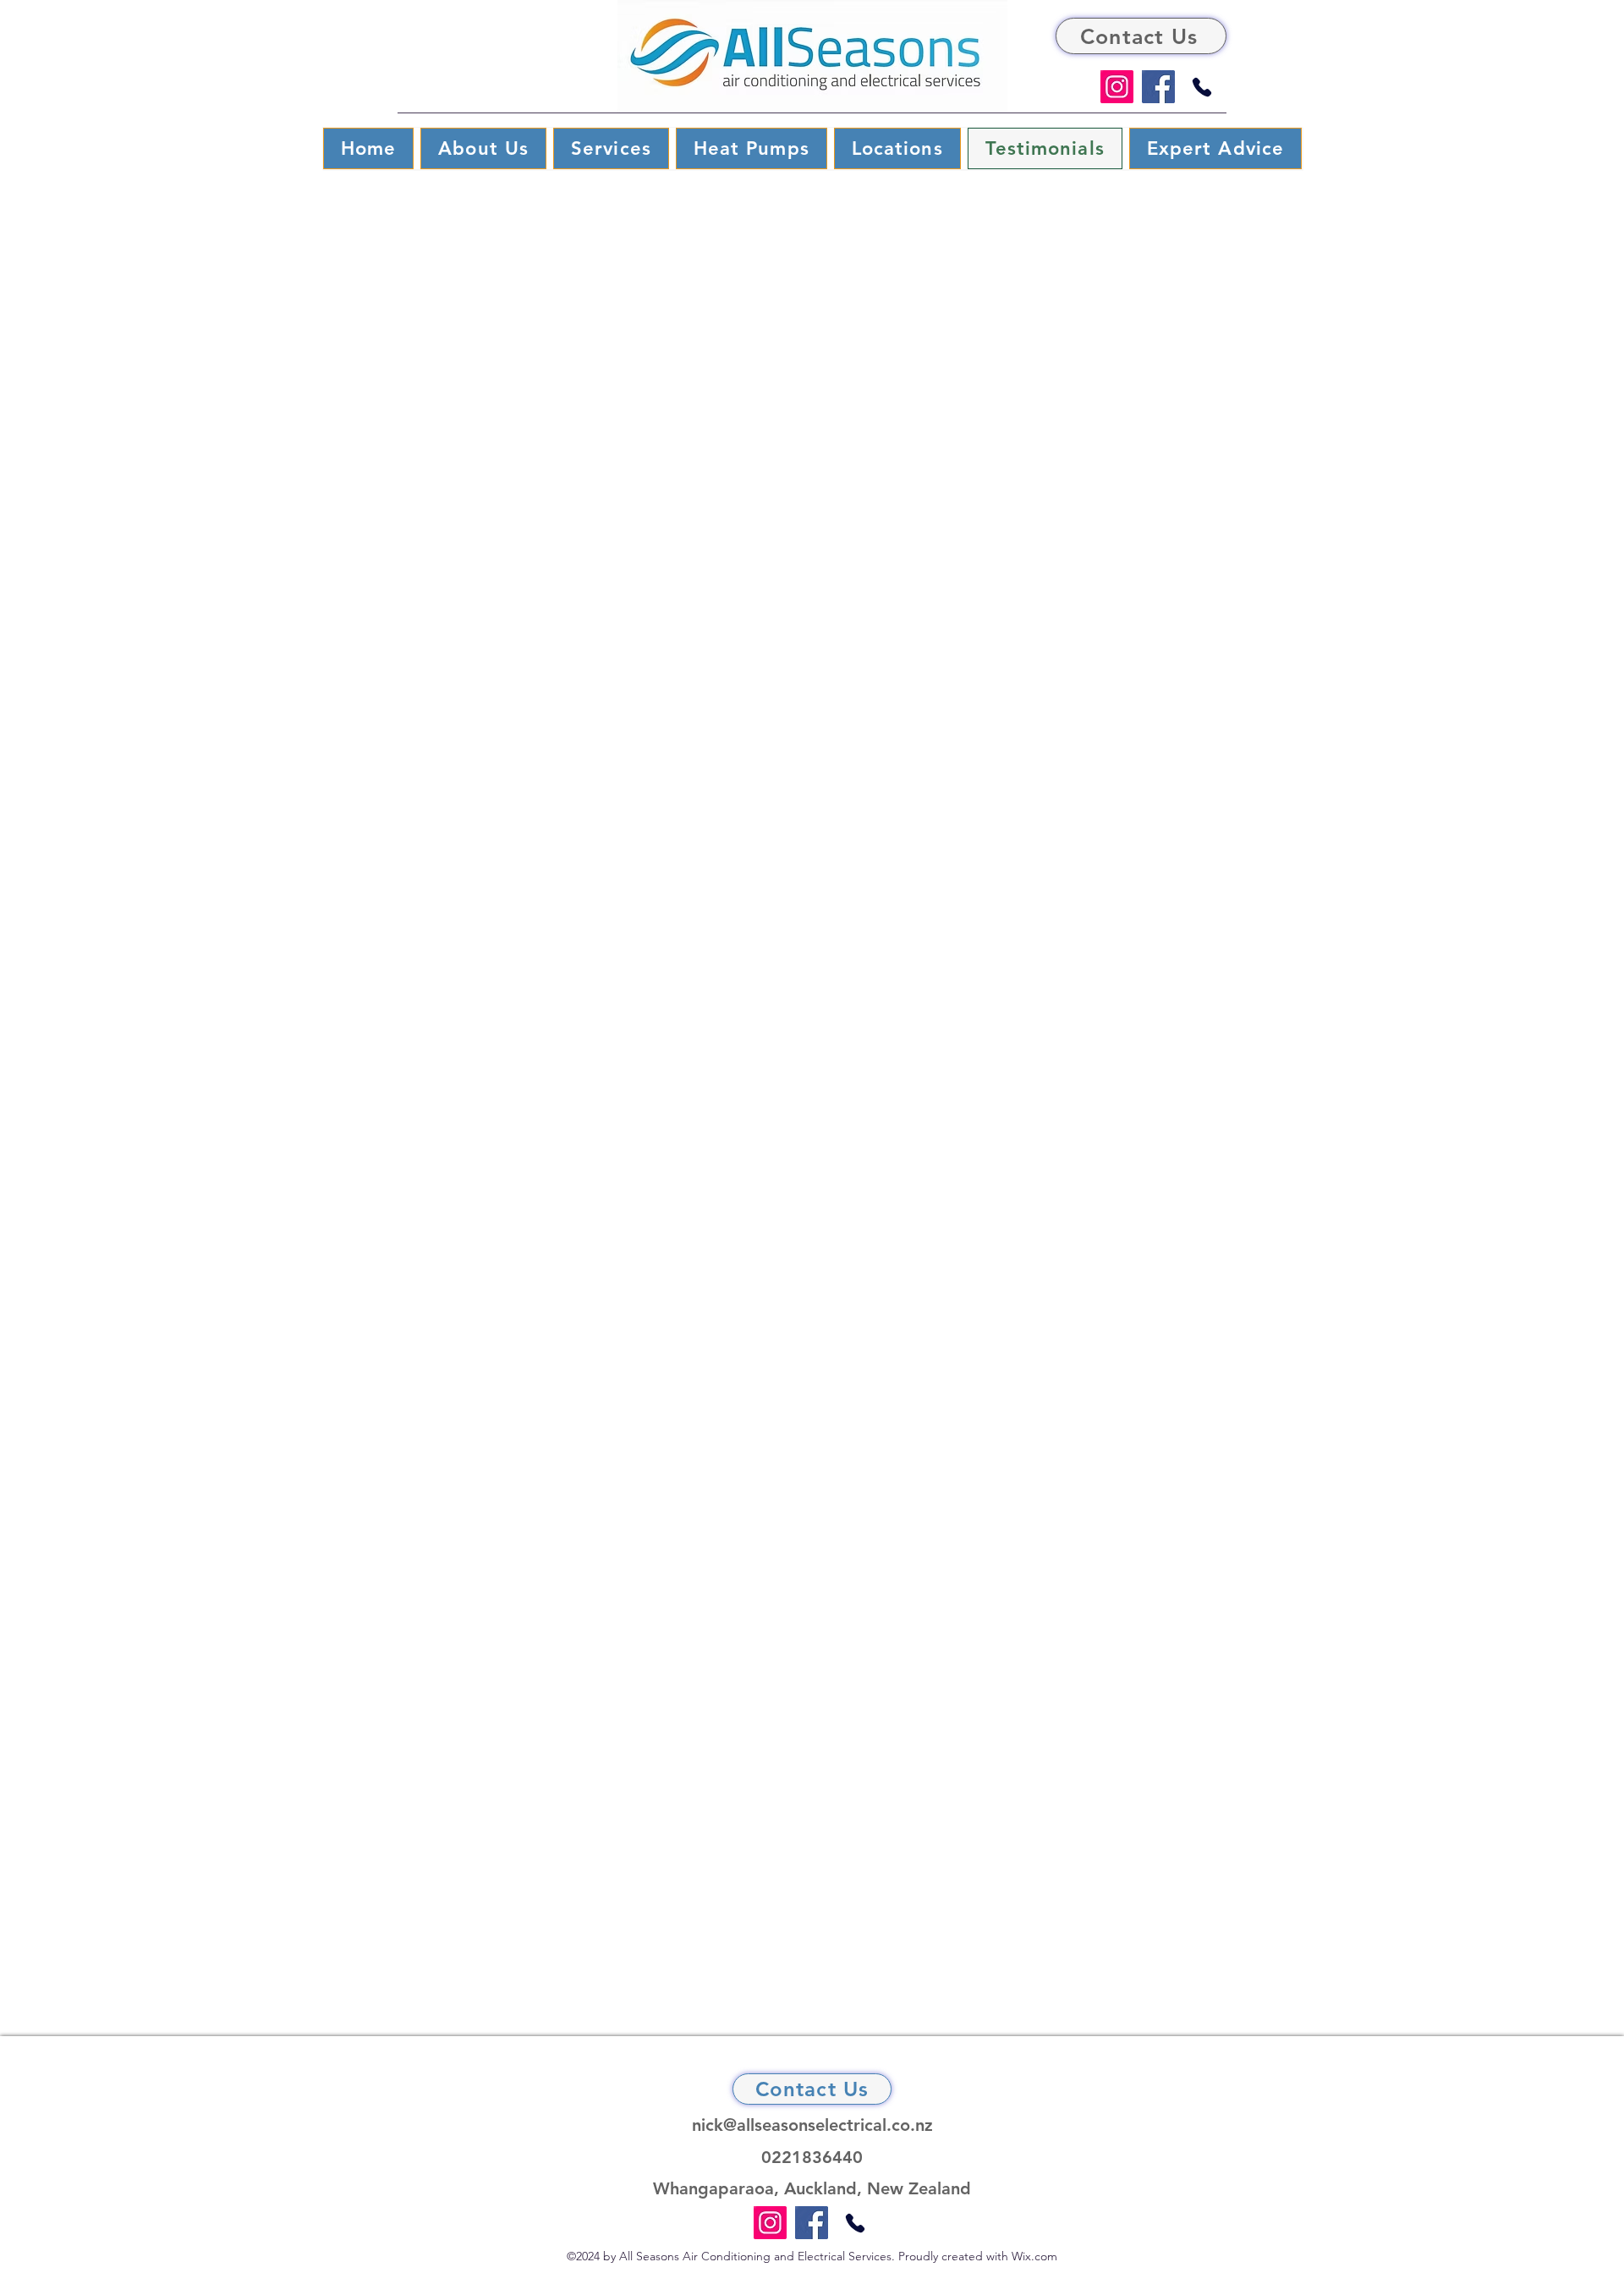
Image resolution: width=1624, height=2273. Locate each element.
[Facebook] (1158, 87)
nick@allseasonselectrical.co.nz (812, 2125)
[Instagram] (1117, 87)
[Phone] (1202, 87)
